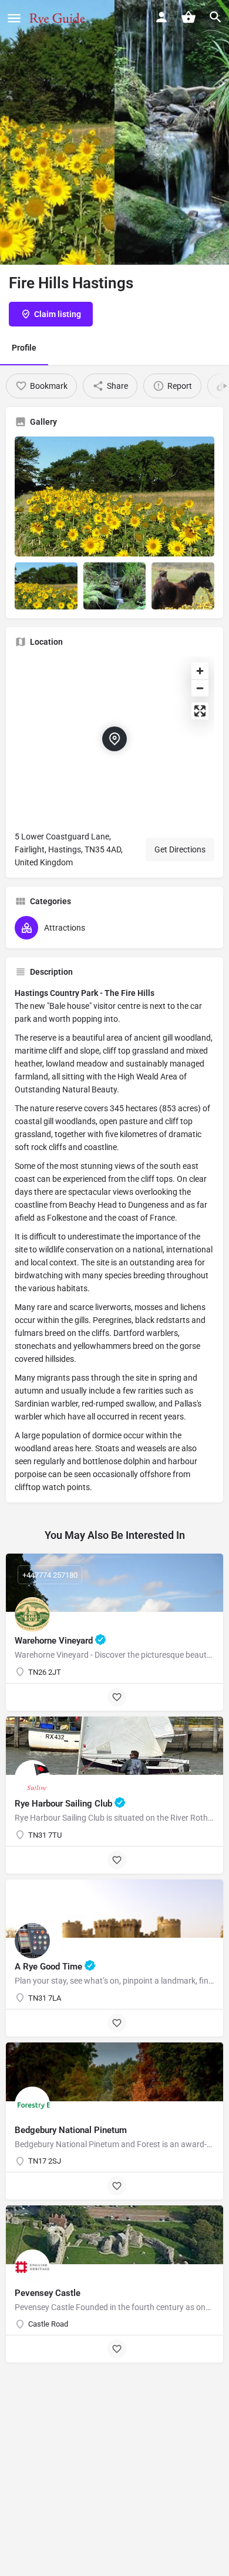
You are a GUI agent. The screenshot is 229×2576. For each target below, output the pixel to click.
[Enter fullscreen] (200, 711)
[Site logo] (58, 18)
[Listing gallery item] (46, 586)
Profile (24, 348)
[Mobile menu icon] (14, 18)
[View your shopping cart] (188, 17)
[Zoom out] (200, 688)
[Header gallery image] (57, 132)
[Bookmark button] (117, 1697)
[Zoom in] (200, 671)
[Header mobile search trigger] (215, 17)
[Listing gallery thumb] (114, 497)
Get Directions (180, 849)
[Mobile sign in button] (161, 17)
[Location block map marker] (114, 739)
